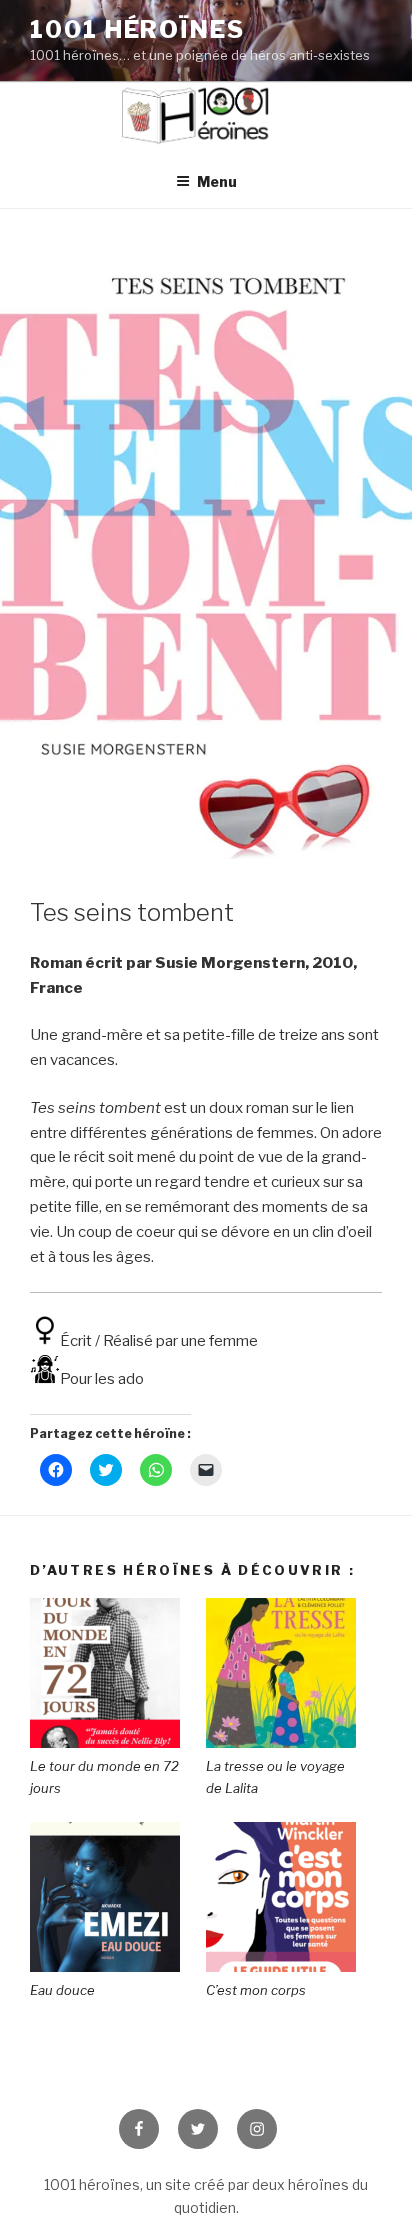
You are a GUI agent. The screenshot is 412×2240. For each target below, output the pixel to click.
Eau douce (62, 1990)
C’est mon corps (256, 1990)
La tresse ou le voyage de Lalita (275, 1777)
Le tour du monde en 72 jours (104, 1777)
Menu (217, 181)
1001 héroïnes (137, 29)
